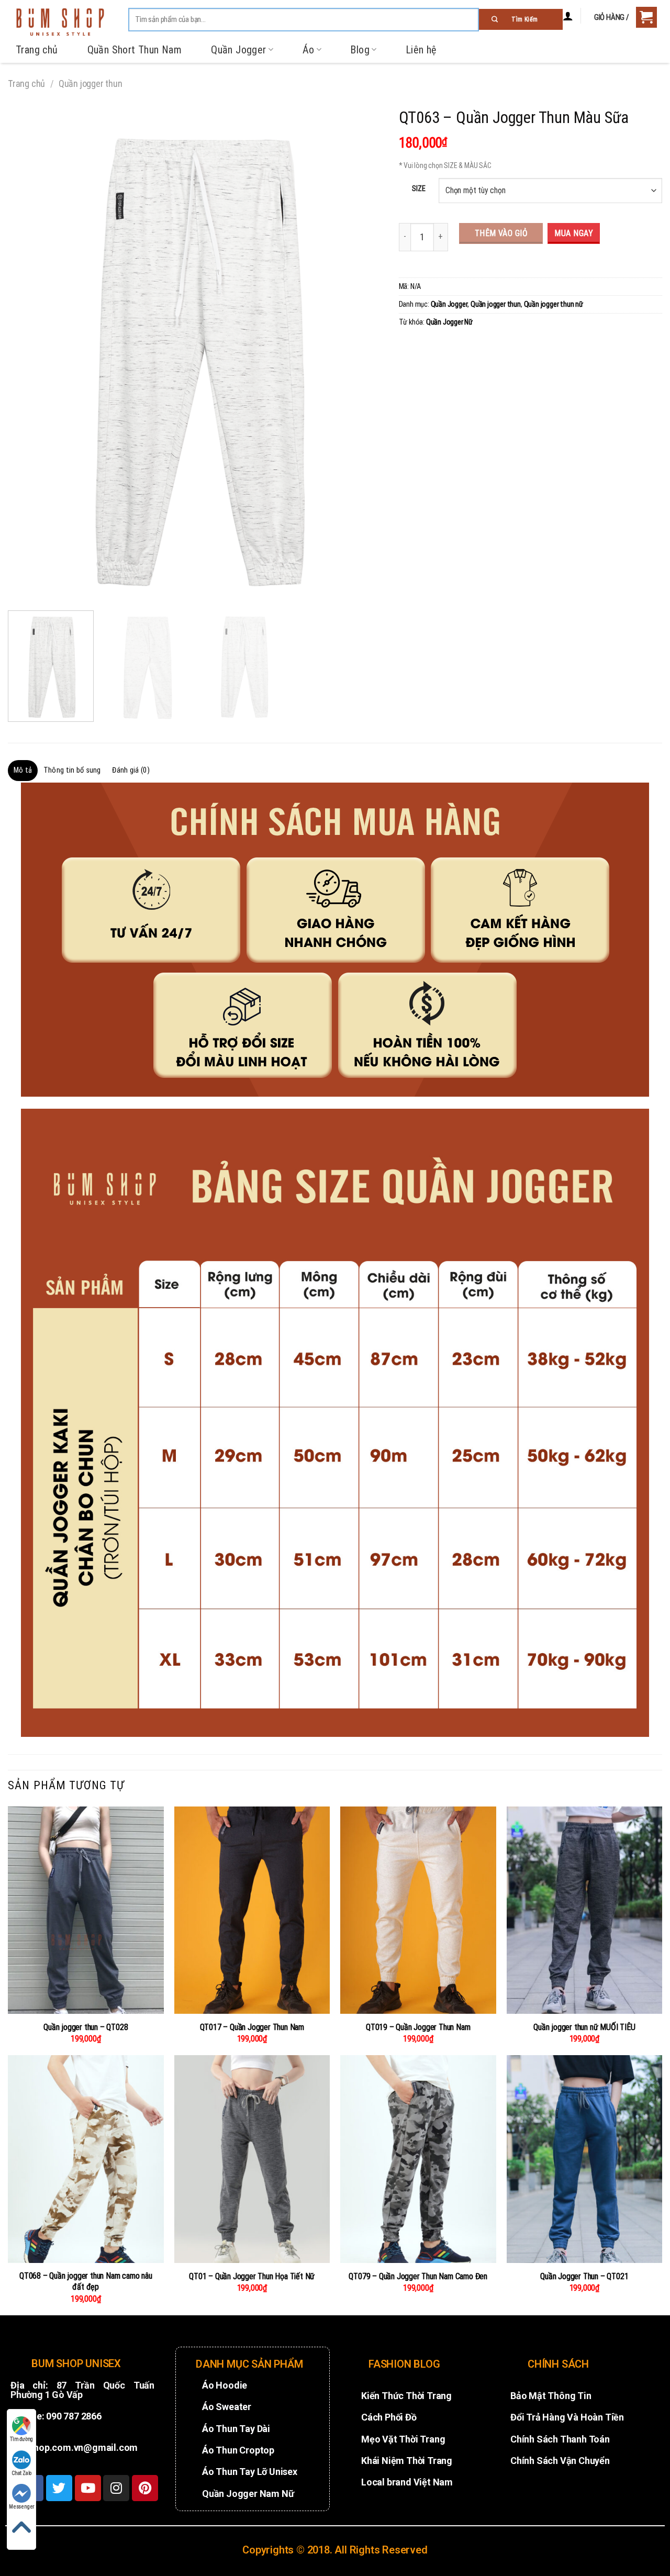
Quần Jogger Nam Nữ (248, 2494)
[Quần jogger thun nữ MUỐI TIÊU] (585, 1910)
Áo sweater (227, 2407)
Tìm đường (21, 2439)
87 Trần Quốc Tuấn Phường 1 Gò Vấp (82, 2390)
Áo (309, 50)
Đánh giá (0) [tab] (131, 770)
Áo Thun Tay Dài (236, 2429)
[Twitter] (59, 2488)
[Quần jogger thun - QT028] (86, 1910)
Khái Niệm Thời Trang (407, 2461)
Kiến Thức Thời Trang (406, 2396)
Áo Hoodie (225, 2385)
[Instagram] (116, 2488)
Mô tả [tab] (23, 770)
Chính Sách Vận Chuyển (560, 2461)
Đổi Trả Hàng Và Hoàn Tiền (567, 2417)
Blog (360, 50)
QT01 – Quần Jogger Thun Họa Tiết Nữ (252, 2276)
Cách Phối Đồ (389, 2417)
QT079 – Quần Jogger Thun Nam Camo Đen (418, 2276)
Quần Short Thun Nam (135, 50)
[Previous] (29, 352)
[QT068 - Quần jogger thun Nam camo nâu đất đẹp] (86, 2159)
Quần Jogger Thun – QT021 (584, 2276)
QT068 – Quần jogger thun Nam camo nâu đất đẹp (86, 2281)
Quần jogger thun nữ (554, 304)
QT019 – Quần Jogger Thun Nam (418, 2027)
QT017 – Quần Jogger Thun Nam (252, 2027)
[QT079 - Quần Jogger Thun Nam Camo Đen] (418, 2159)
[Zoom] (22, 589)
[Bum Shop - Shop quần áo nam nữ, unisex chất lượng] (60, 22)
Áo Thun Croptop (238, 2450)
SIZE (418, 189)
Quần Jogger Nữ (449, 322)
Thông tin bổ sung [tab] (72, 770)
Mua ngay (574, 233)
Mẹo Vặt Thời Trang (403, 2439)
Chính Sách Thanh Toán (560, 2439)
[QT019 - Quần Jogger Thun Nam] (418, 1910)
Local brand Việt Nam (407, 2482)
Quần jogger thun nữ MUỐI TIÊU (584, 2027)
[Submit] (521, 19)
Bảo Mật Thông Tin (551, 2396)
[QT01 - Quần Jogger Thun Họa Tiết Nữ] (252, 2159)
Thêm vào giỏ (501, 233)
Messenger (21, 2507)
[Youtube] (88, 2488)
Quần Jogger (238, 50)
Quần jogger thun (91, 83)
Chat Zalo (21, 2473)
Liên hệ (421, 50)
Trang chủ (37, 50)
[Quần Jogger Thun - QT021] (585, 2159)
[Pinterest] (145, 2488)
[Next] (362, 352)
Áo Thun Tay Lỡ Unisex (250, 2472)
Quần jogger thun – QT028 (86, 2027)
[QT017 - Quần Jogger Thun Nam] (252, 1910)
